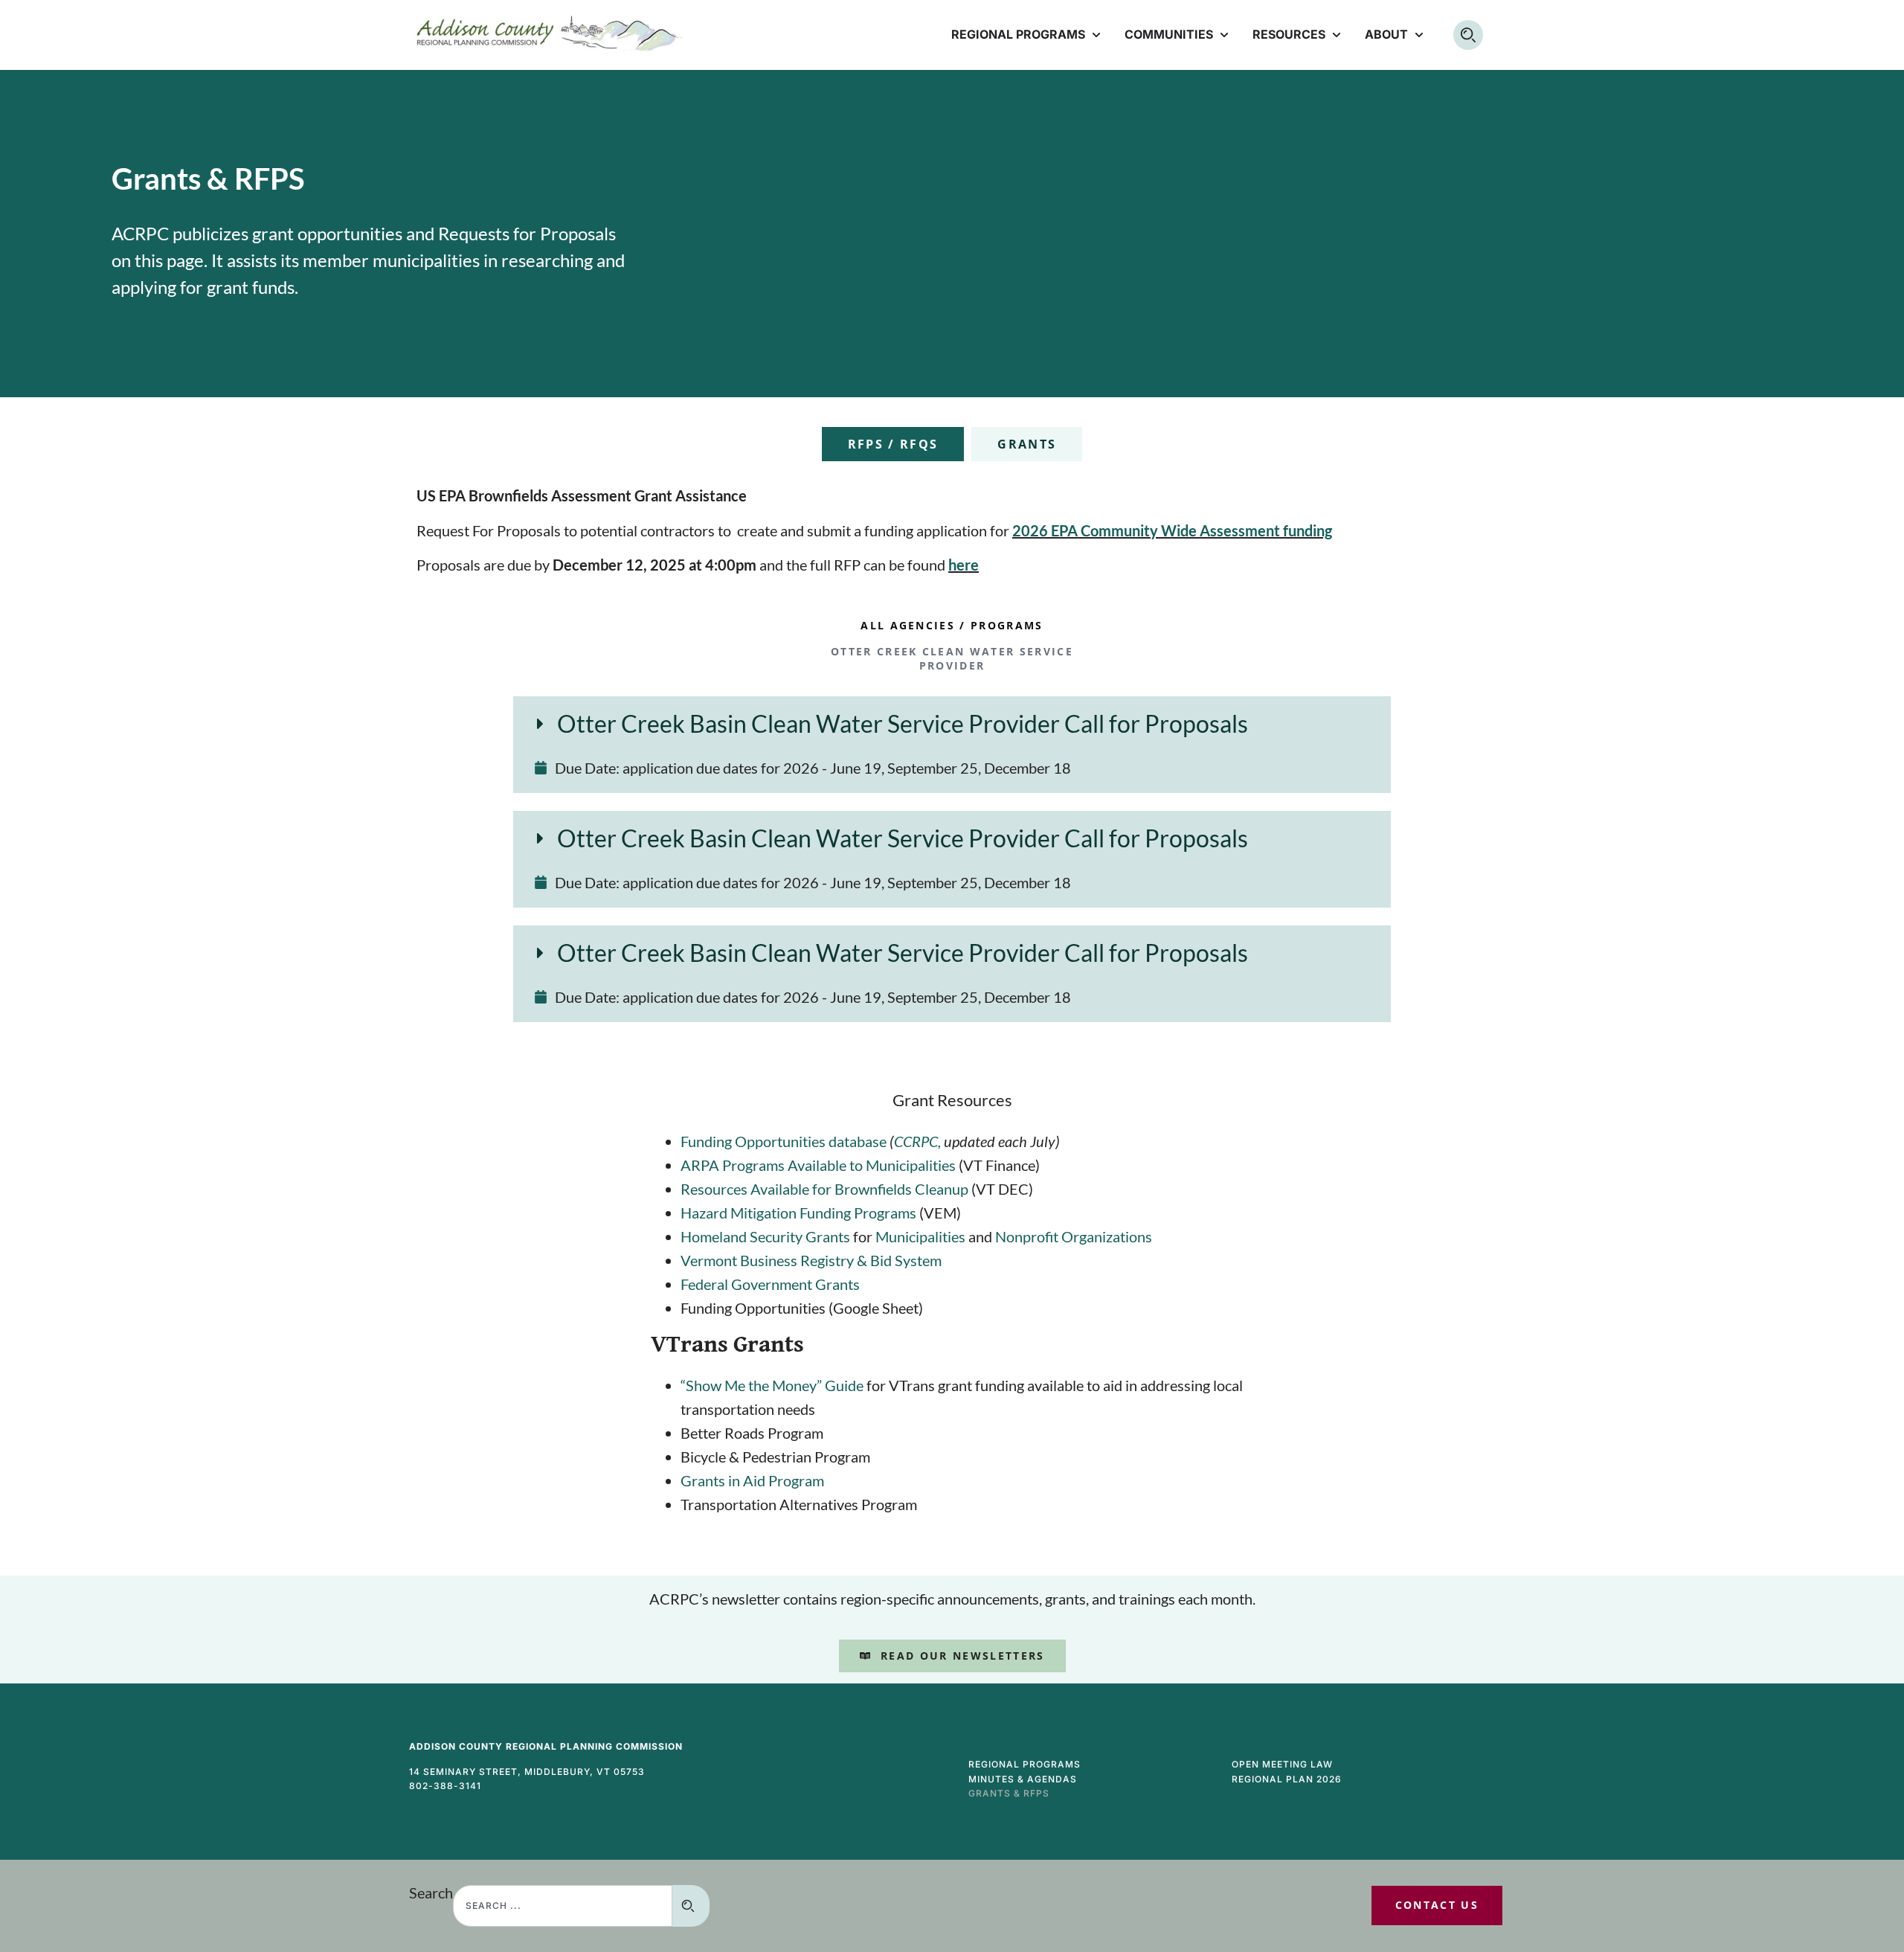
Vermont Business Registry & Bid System (811, 1260)
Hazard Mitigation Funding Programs (798, 1213)
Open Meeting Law (1282, 1764)
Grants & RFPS (1009, 1793)
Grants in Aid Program (752, 1480)
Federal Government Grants (770, 1284)
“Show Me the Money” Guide (772, 1385)
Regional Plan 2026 (1287, 1779)
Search (431, 1893)
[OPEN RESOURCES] (1337, 35)
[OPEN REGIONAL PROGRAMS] (1096, 35)
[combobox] (563, 1906)
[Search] (691, 1906)
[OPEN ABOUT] (1419, 35)
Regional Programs (1025, 1764)
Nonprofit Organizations (1074, 1236)
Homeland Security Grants (765, 1236)
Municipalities (920, 1236)
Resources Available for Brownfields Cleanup (824, 1189)
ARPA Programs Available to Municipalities (818, 1165)
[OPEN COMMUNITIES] (1224, 35)
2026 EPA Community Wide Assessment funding (1172, 530)
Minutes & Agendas (1023, 1779)
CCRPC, (919, 1141)
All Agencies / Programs (952, 625)
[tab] (893, 444)
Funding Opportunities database (785, 1141)
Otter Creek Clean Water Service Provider (952, 658)
